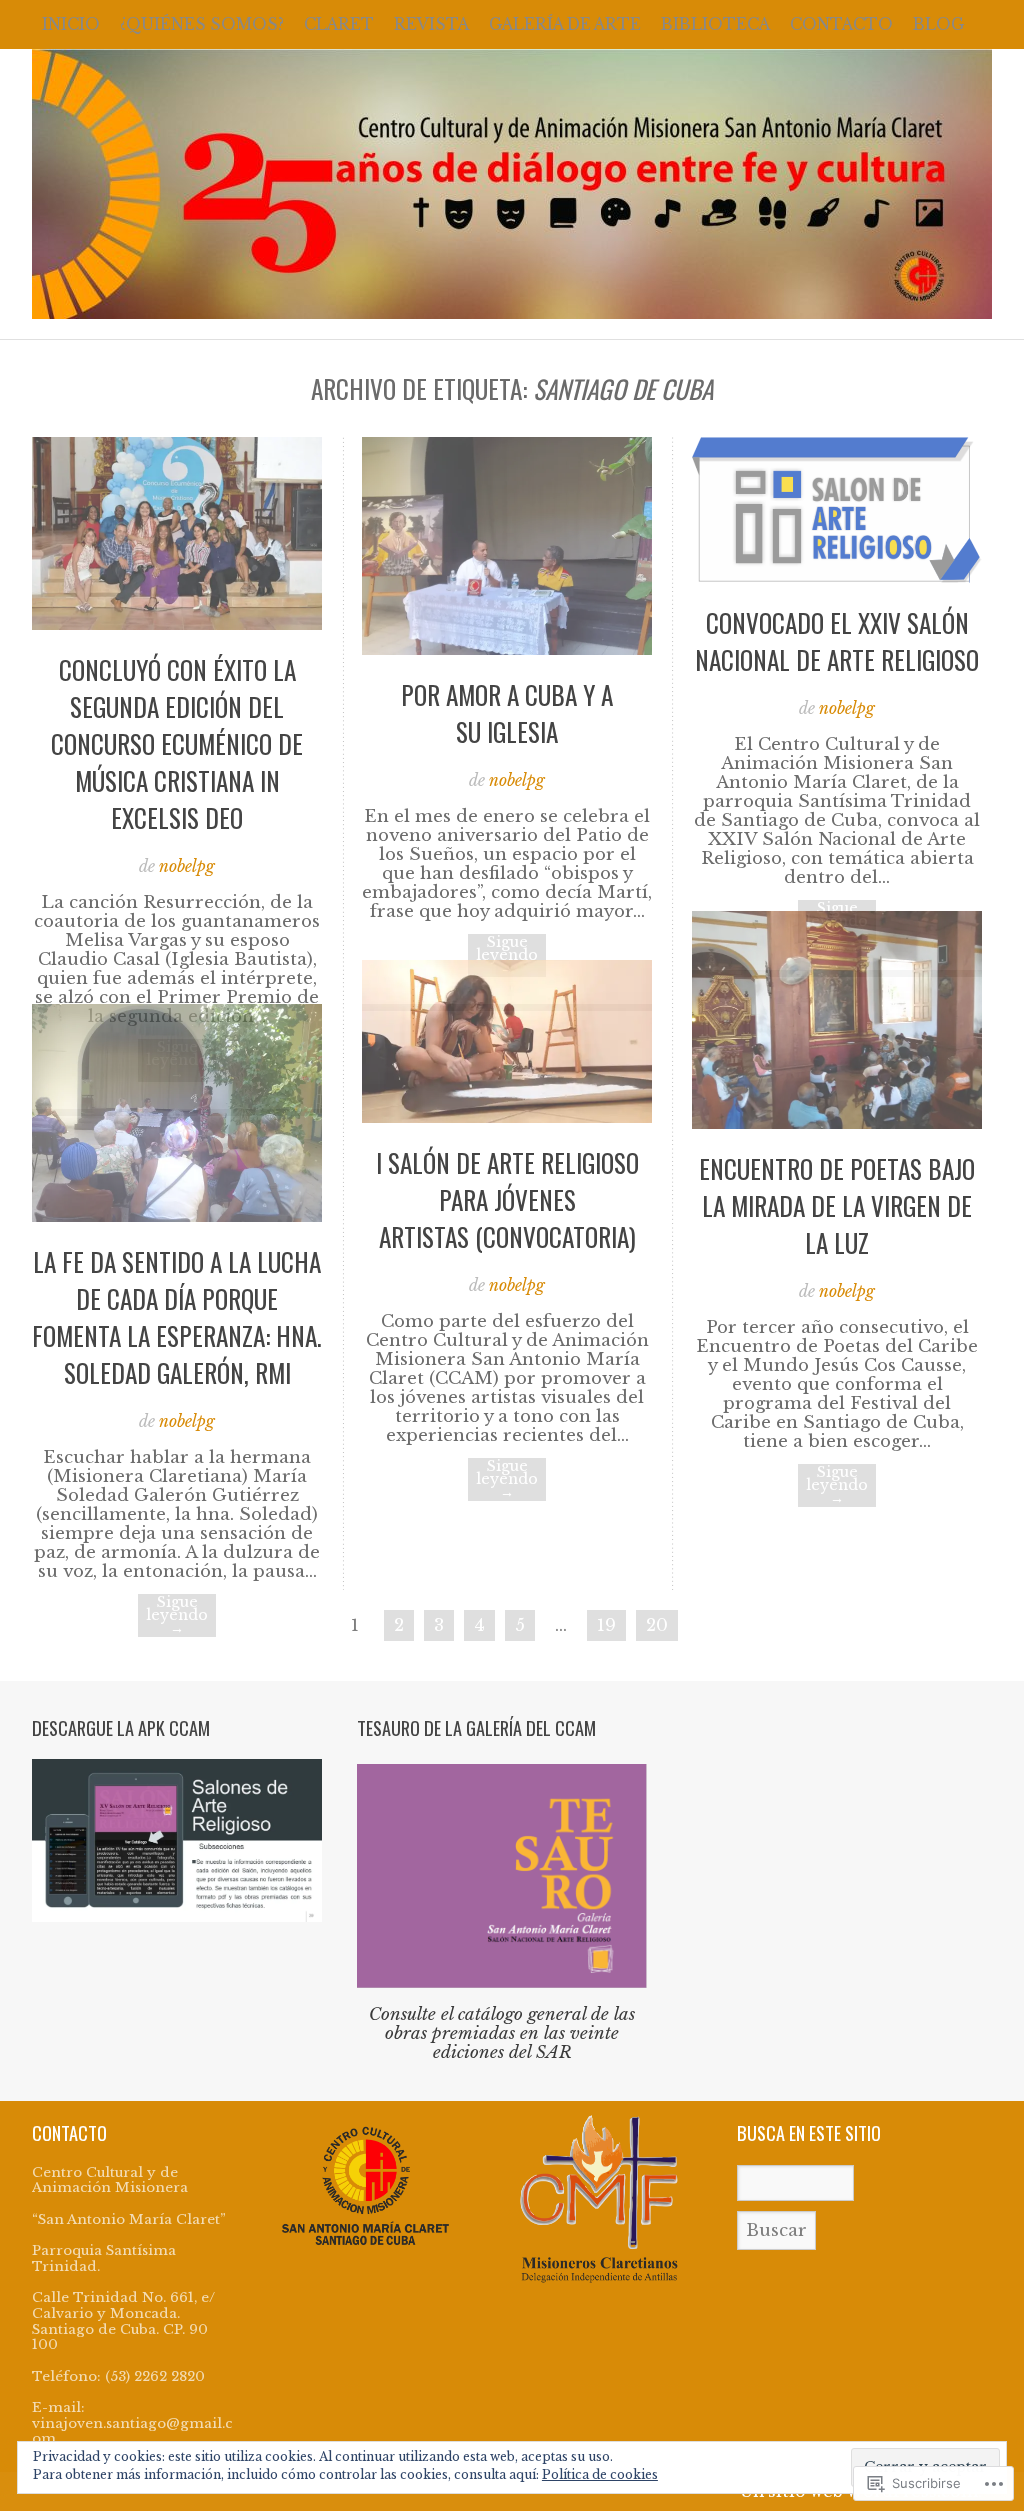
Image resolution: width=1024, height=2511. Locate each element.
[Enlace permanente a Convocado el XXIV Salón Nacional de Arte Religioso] (837, 577)
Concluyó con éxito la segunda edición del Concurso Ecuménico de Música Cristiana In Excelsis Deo (177, 743)
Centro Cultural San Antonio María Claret (512, 184)
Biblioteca (715, 24)
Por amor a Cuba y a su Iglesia (507, 713)
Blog (938, 24)
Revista (431, 24)
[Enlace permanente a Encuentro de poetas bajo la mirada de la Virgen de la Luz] (837, 1123)
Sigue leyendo (507, 955)
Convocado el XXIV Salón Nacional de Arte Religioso (837, 641)
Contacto (841, 24)
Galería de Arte (565, 24)
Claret (339, 24)
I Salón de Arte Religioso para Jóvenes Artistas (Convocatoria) (507, 1199)
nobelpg (187, 866)
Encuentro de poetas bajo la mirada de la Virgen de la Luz (837, 1205)
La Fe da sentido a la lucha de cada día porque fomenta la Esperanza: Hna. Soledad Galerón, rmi (177, 1317)
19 (606, 1625)
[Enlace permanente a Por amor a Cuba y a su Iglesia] (507, 649)
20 (657, 1625)
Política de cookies (600, 2474)
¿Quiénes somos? (202, 24)
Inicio (71, 24)
